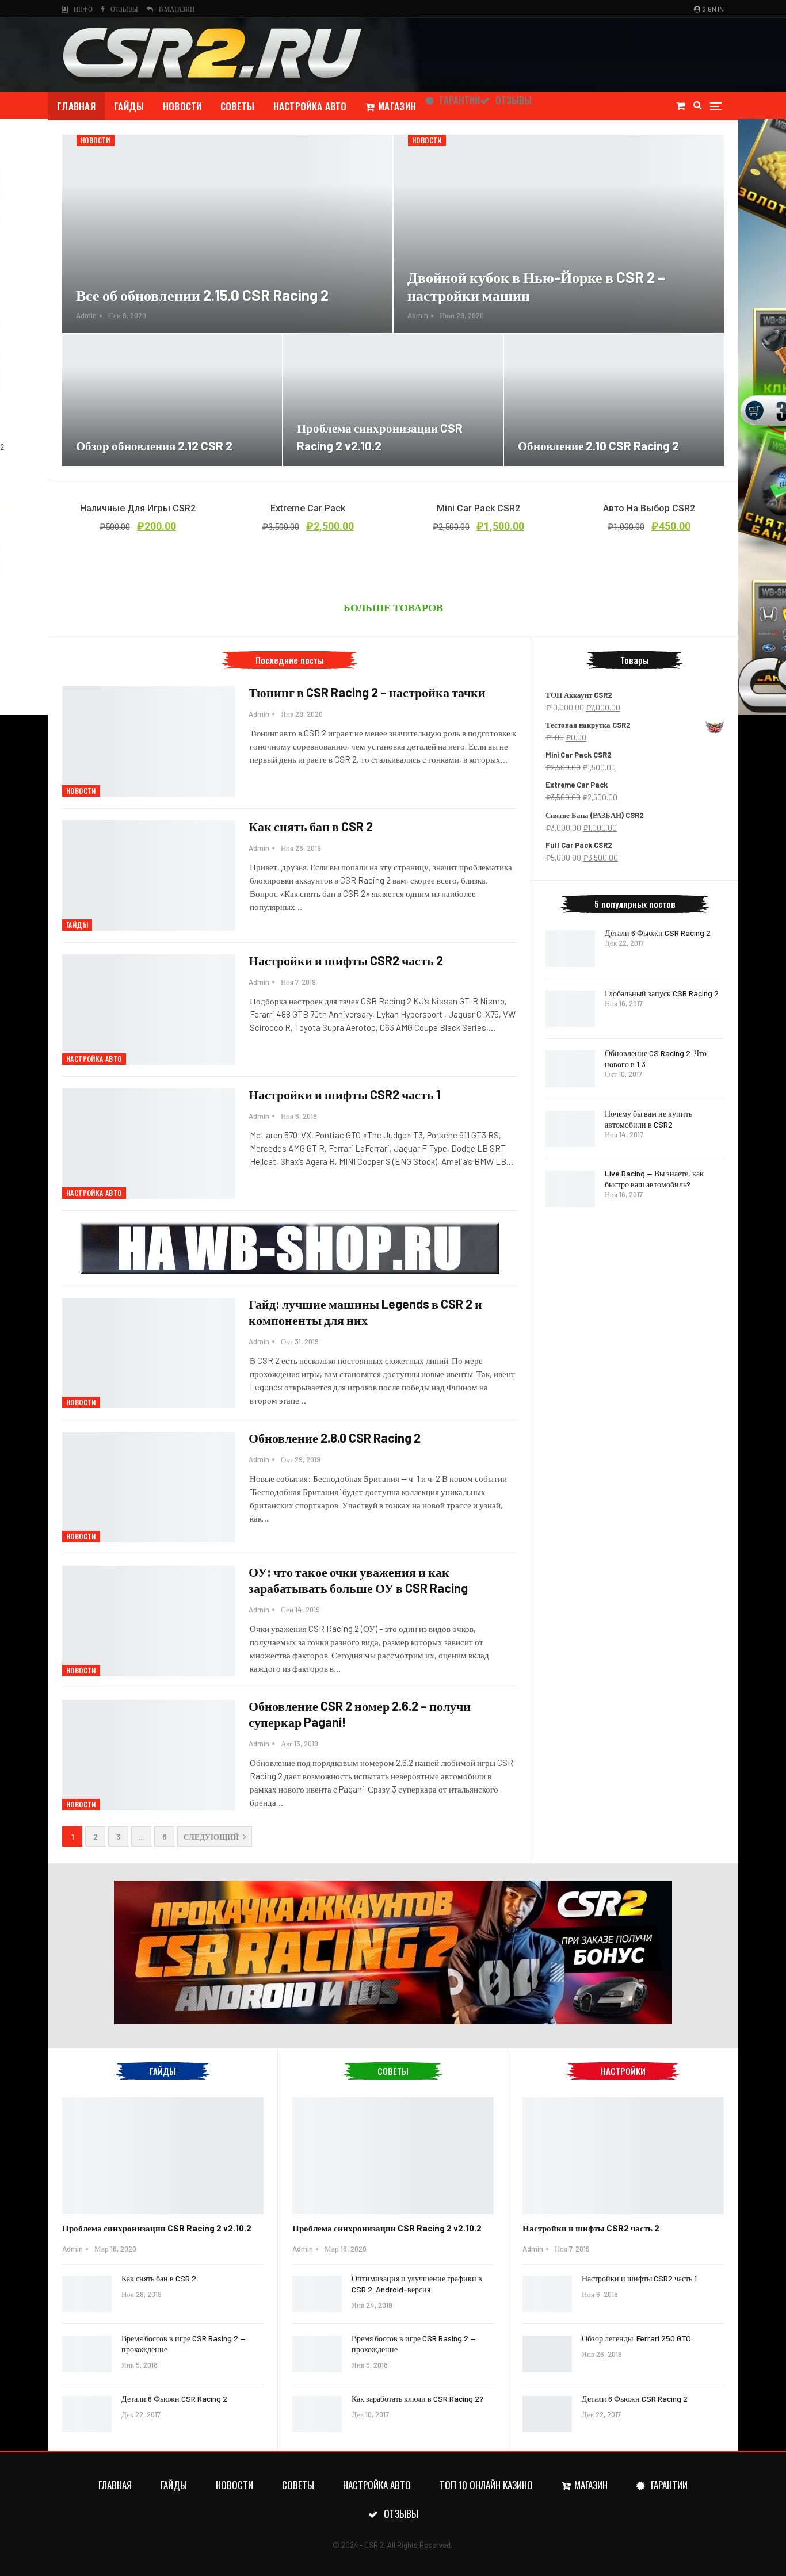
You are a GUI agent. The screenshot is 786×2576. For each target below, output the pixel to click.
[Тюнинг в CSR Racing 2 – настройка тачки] (148, 742)
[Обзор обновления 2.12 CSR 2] (172, 400)
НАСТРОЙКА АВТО (310, 106)
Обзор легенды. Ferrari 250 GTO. (637, 2338)
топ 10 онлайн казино (486, 2485)
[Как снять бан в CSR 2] (148, 876)
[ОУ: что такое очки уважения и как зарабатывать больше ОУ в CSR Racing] (148, 1621)
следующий (212, 1837)
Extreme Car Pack (308, 508)
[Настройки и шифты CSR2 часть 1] (148, 1144)
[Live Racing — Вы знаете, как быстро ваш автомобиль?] (570, 1189)
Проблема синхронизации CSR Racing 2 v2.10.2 (157, 2228)
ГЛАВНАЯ (76, 106)
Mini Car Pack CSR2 (478, 508)
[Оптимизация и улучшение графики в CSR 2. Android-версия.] (317, 2294)
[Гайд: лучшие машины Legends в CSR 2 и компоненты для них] (148, 1353)
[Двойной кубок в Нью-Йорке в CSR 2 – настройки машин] (559, 234)
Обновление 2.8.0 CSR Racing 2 (335, 1438)
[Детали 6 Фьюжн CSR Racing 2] (570, 949)
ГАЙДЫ (129, 106)
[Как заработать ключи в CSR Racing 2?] (317, 2414)
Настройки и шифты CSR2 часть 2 (346, 960)
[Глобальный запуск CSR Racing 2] (570, 1009)
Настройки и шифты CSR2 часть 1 (344, 1094)
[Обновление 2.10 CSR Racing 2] (614, 400)
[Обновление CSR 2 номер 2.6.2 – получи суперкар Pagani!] (148, 1755)
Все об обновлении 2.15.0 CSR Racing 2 (202, 295)
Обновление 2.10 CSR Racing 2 (598, 446)
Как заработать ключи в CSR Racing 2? (417, 2399)
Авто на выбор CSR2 (649, 508)
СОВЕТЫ (238, 106)
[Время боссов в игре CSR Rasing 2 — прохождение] (87, 2354)
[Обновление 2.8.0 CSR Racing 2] (148, 1487)
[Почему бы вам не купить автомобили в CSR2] (570, 1129)
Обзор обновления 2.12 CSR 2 (154, 446)
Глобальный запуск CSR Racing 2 (662, 993)
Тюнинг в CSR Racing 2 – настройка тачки (367, 692)
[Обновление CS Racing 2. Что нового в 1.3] (570, 1069)
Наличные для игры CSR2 (138, 508)
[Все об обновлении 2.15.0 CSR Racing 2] (227, 234)
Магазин (397, 106)
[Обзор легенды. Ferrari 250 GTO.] (547, 2354)
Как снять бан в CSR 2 (311, 826)
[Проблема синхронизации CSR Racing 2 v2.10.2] (393, 400)
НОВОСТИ (182, 106)
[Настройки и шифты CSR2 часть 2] (148, 1010)
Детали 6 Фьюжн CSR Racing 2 (658, 933)
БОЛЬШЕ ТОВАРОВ (393, 607)
